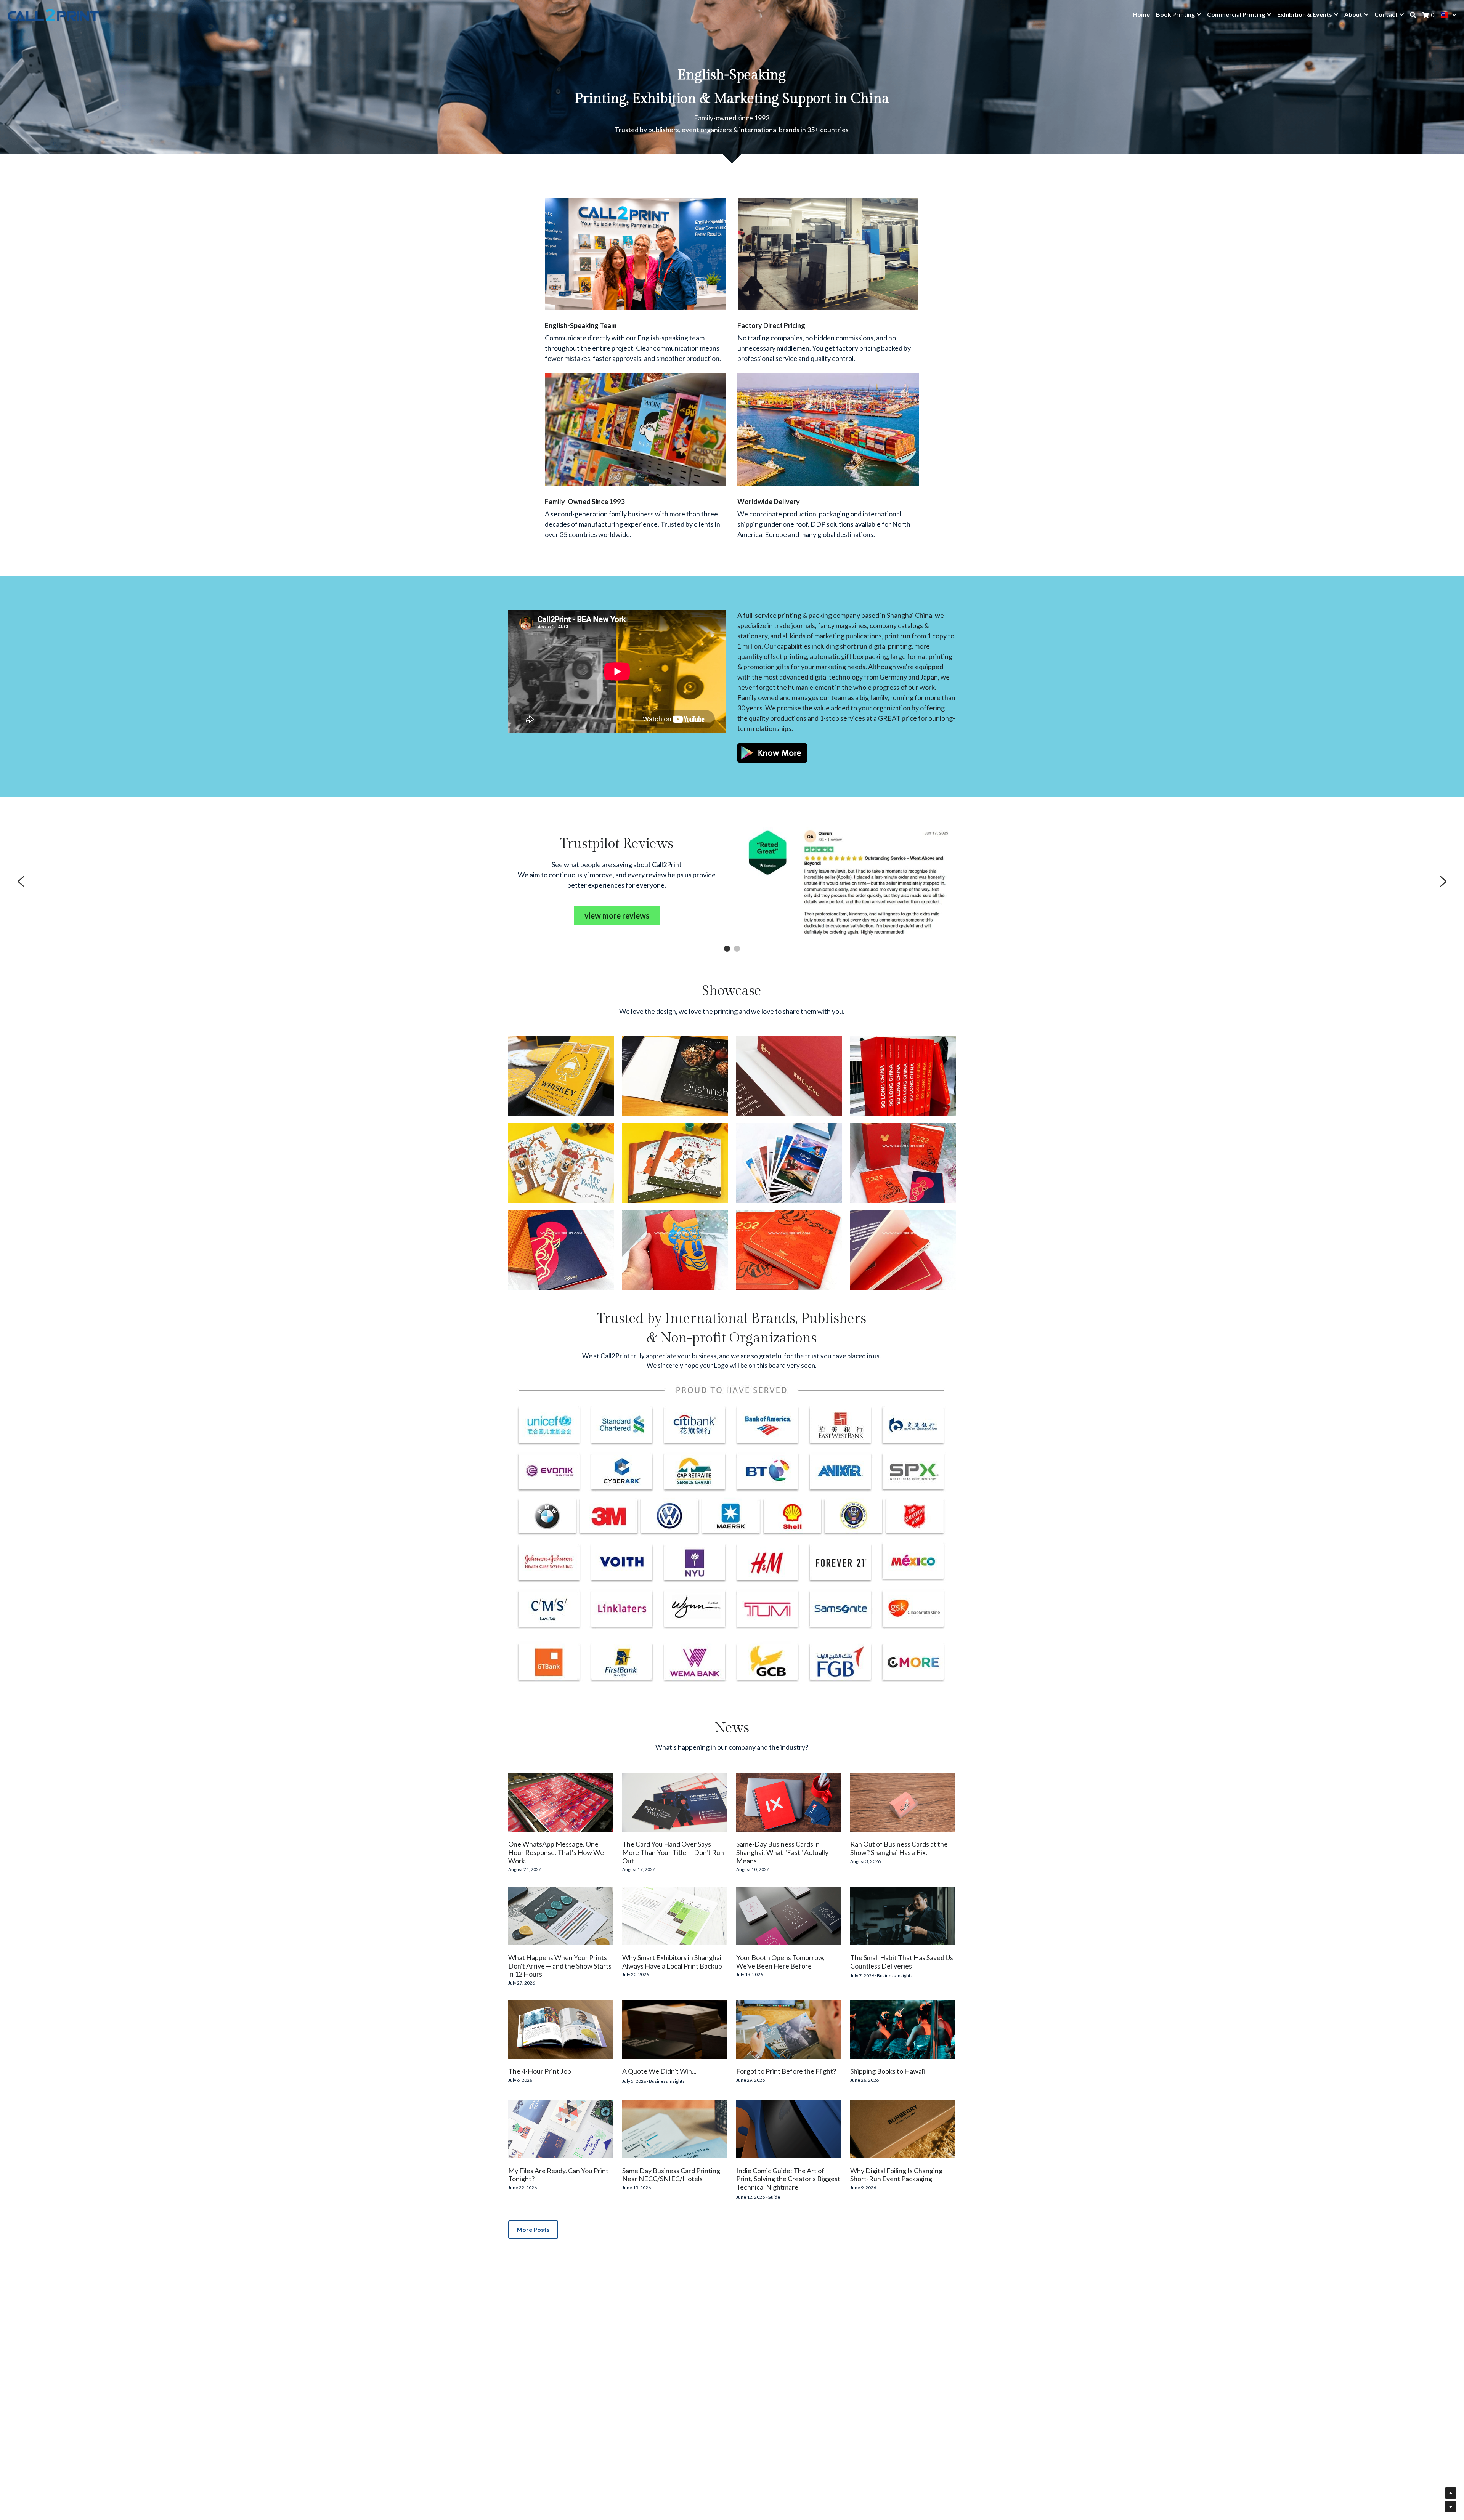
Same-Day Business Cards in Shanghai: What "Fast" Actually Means (782, 1852)
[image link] (772, 752)
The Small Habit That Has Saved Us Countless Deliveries (902, 1962)
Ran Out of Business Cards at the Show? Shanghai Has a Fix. (899, 1848)
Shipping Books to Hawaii (888, 2071)
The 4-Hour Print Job (540, 2071)
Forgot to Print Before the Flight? (786, 2071)
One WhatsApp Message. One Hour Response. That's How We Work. (556, 1852)
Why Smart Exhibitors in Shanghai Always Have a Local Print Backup (672, 1962)
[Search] (1413, 15)
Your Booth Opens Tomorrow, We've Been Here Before (780, 1962)
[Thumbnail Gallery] (561, 1075)
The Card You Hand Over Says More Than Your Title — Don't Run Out (673, 1852)
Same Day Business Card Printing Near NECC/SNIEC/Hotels (671, 2175)
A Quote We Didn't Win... (659, 2071)
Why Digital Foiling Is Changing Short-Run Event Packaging (896, 2175)
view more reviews (617, 915)
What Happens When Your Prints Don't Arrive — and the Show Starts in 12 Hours (560, 1966)
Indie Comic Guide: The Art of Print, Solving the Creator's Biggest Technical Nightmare (788, 2179)
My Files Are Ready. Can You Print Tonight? (558, 2175)
